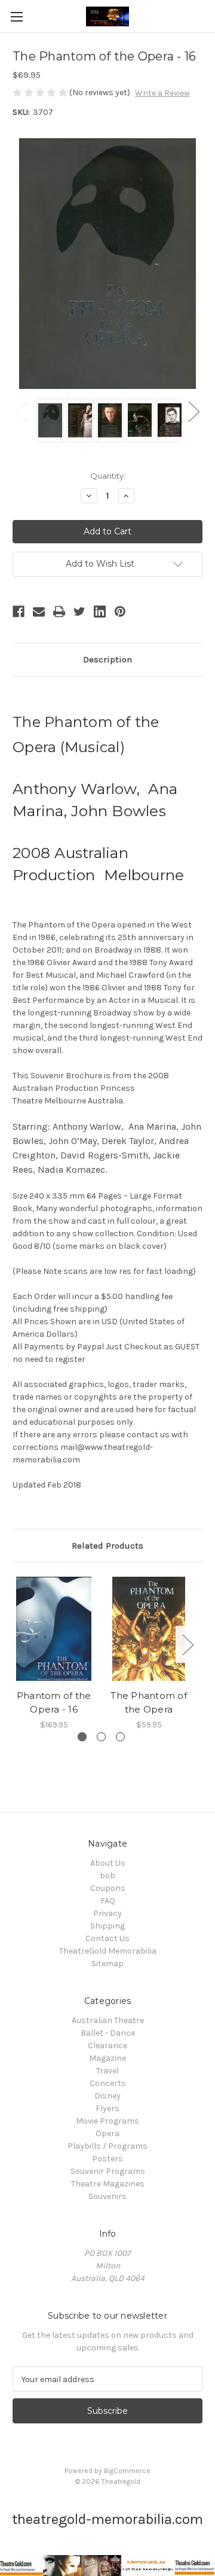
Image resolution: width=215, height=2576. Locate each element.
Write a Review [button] (162, 93)
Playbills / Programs (107, 2146)
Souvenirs (107, 2196)
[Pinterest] (120, 612)
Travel (107, 2071)
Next (193, 411)
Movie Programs (107, 2121)
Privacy (107, 1913)
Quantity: (108, 476)
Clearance (107, 2046)
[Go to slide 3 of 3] (120, 1737)
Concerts (108, 2083)
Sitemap (107, 1964)
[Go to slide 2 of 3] (101, 1737)
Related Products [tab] (107, 1546)
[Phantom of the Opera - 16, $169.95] (54, 1629)
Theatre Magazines (108, 2184)
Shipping (107, 1926)
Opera (107, 2134)
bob (107, 1876)
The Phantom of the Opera (149, 1702)
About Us (108, 1863)
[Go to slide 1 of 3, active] (82, 1737)
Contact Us (107, 1938)
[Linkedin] (100, 612)
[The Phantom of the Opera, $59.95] (149, 1629)
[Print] (59, 612)
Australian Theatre (108, 2020)
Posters (107, 2159)
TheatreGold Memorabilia (108, 1951)
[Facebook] (19, 612)
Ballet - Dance (108, 2033)
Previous (21, 411)
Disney (107, 2096)
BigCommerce (127, 2471)
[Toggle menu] (16, 16)
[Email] (39, 612)
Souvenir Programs (108, 2171)
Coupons (108, 1888)
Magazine (107, 2058)
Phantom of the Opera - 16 (54, 1702)
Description (107, 659)
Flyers (107, 2108)
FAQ (108, 1901)
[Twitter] (79, 612)
